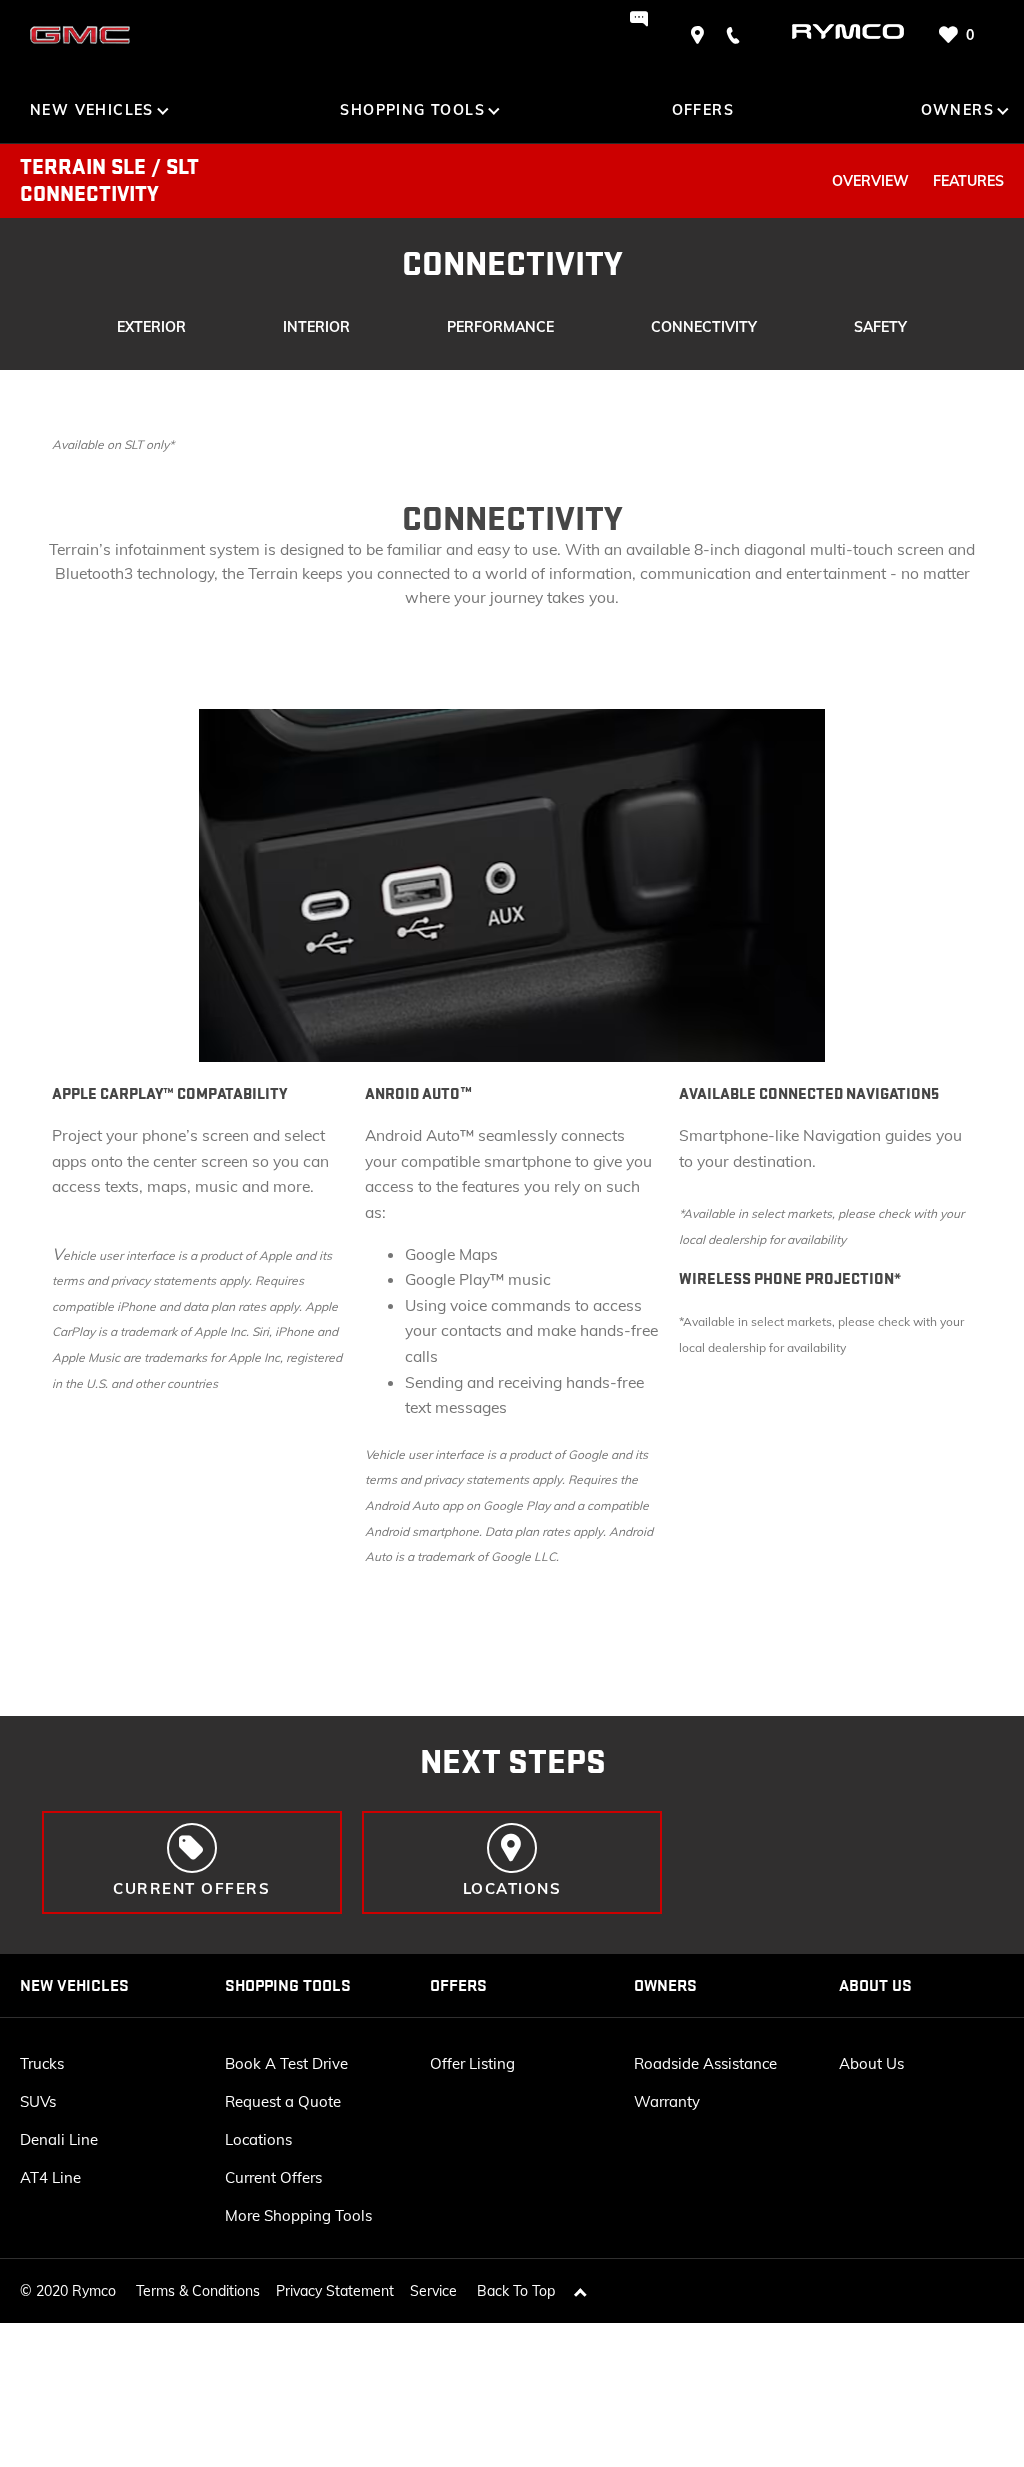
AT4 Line (50, 2177)
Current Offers (273, 2177)
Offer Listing (472, 2063)
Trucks (42, 2063)
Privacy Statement (335, 2291)
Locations (258, 2139)
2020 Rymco (76, 2291)
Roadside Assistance (705, 2063)
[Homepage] (830, 34)
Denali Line (59, 2139)
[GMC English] (80, 35)
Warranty (667, 2101)
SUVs (38, 2101)
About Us (871, 2063)
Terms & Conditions (198, 2291)
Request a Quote (283, 2101)
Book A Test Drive (286, 2063)
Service (433, 2291)
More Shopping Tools (298, 2215)
